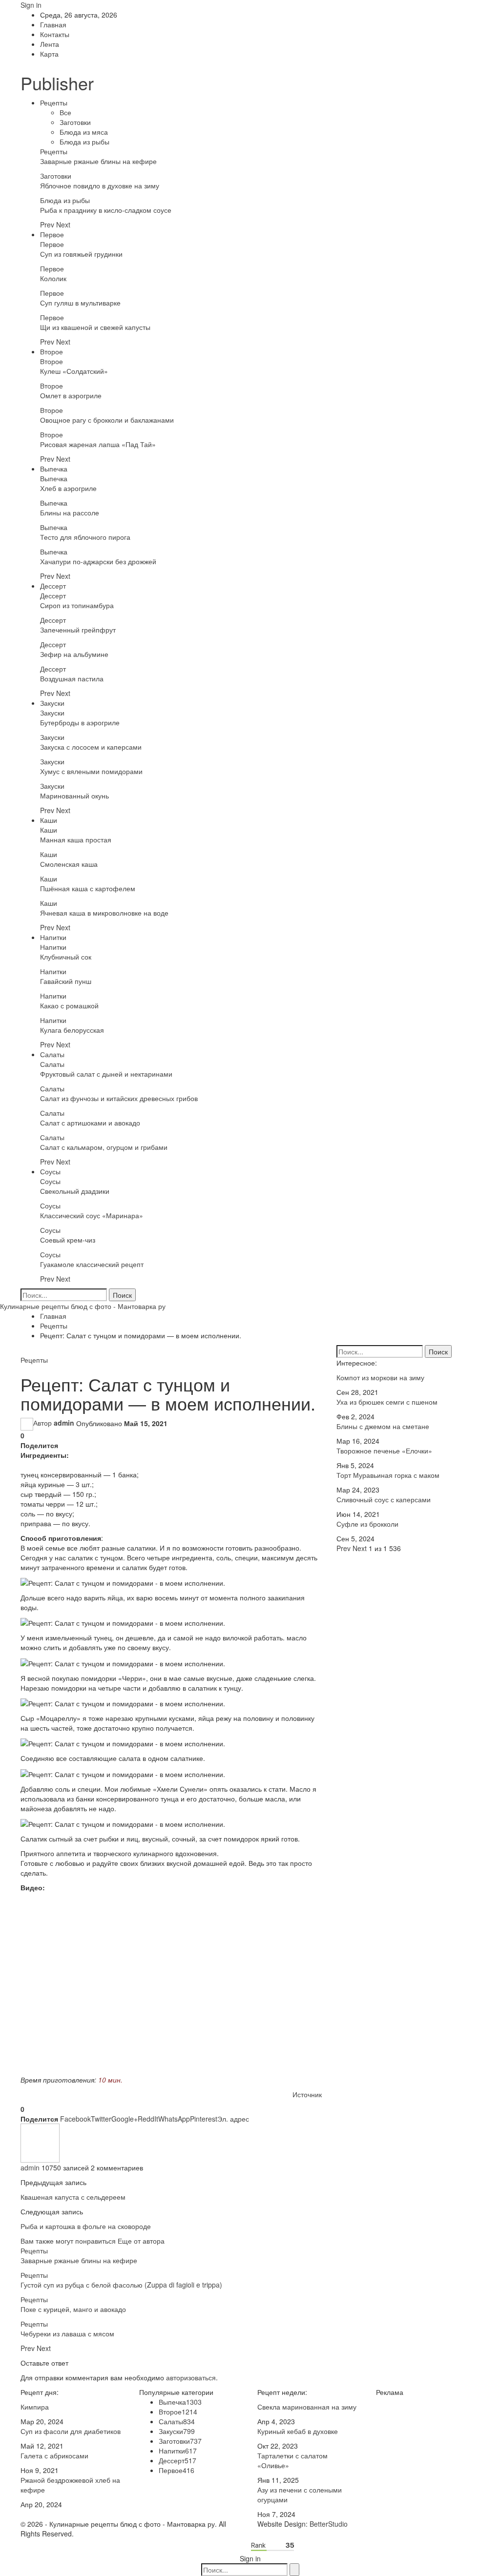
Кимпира (35, 2407)
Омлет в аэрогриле (71, 395)
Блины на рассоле (70, 512)
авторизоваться (191, 2377)
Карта (49, 54)
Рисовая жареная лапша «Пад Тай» (98, 444)
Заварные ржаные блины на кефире (98, 161)
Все (65, 112)
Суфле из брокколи (367, 1524)
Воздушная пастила (72, 678)
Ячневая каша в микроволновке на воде (104, 913)
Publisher (57, 83)
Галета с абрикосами (54, 2455)
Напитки (53, 937)
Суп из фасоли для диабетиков (71, 2431)
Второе (52, 351)
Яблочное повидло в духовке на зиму (100, 185)
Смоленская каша (69, 864)
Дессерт (53, 586)
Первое (52, 234)
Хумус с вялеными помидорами (91, 771)
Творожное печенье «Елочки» (384, 1451)
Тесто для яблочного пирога (85, 537)
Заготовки (75, 122)
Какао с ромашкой (69, 1005)
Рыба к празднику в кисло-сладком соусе (106, 210)
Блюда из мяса (84, 132)
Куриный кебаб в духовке (298, 2431)
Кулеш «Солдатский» (74, 371)
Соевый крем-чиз (68, 1240)
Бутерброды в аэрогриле (80, 722)
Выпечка (54, 469)
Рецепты (54, 102)
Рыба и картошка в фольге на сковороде (86, 2226)
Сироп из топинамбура (77, 605)
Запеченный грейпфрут (78, 630)
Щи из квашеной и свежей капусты (95, 327)
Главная (53, 24)
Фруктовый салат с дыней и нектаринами (106, 1074)
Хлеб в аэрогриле (68, 488)
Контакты (55, 34)
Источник (307, 2094)
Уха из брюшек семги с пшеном (387, 1402)
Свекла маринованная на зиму (307, 2407)
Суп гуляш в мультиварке (80, 303)
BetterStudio (329, 2524)
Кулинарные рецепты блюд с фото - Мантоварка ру (83, 1306)
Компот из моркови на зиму (380, 1377)
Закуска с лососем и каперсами (91, 747)
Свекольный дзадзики (75, 1191)
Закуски (52, 703)
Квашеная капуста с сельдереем (73, 2197)
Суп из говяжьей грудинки (81, 254)
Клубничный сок (66, 957)
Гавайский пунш (66, 981)
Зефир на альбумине (74, 654)
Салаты (52, 1054)
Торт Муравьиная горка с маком (388, 1475)
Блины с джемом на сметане (383, 1426)
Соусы (50, 1171)
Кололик (53, 278)
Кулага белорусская (72, 1030)
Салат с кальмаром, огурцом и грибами (104, 1147)
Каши (49, 820)
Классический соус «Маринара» (92, 1215)
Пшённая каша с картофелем (88, 888)
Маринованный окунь (74, 796)
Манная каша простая (76, 839)
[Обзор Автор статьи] (40, 2142)
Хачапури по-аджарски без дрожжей (98, 561)
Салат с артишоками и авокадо (90, 1123)
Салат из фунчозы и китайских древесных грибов (119, 1098)
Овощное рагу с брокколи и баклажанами (107, 420)
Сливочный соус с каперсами (384, 1499)
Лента (50, 44)
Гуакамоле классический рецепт (92, 1264)
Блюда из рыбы (84, 142)
